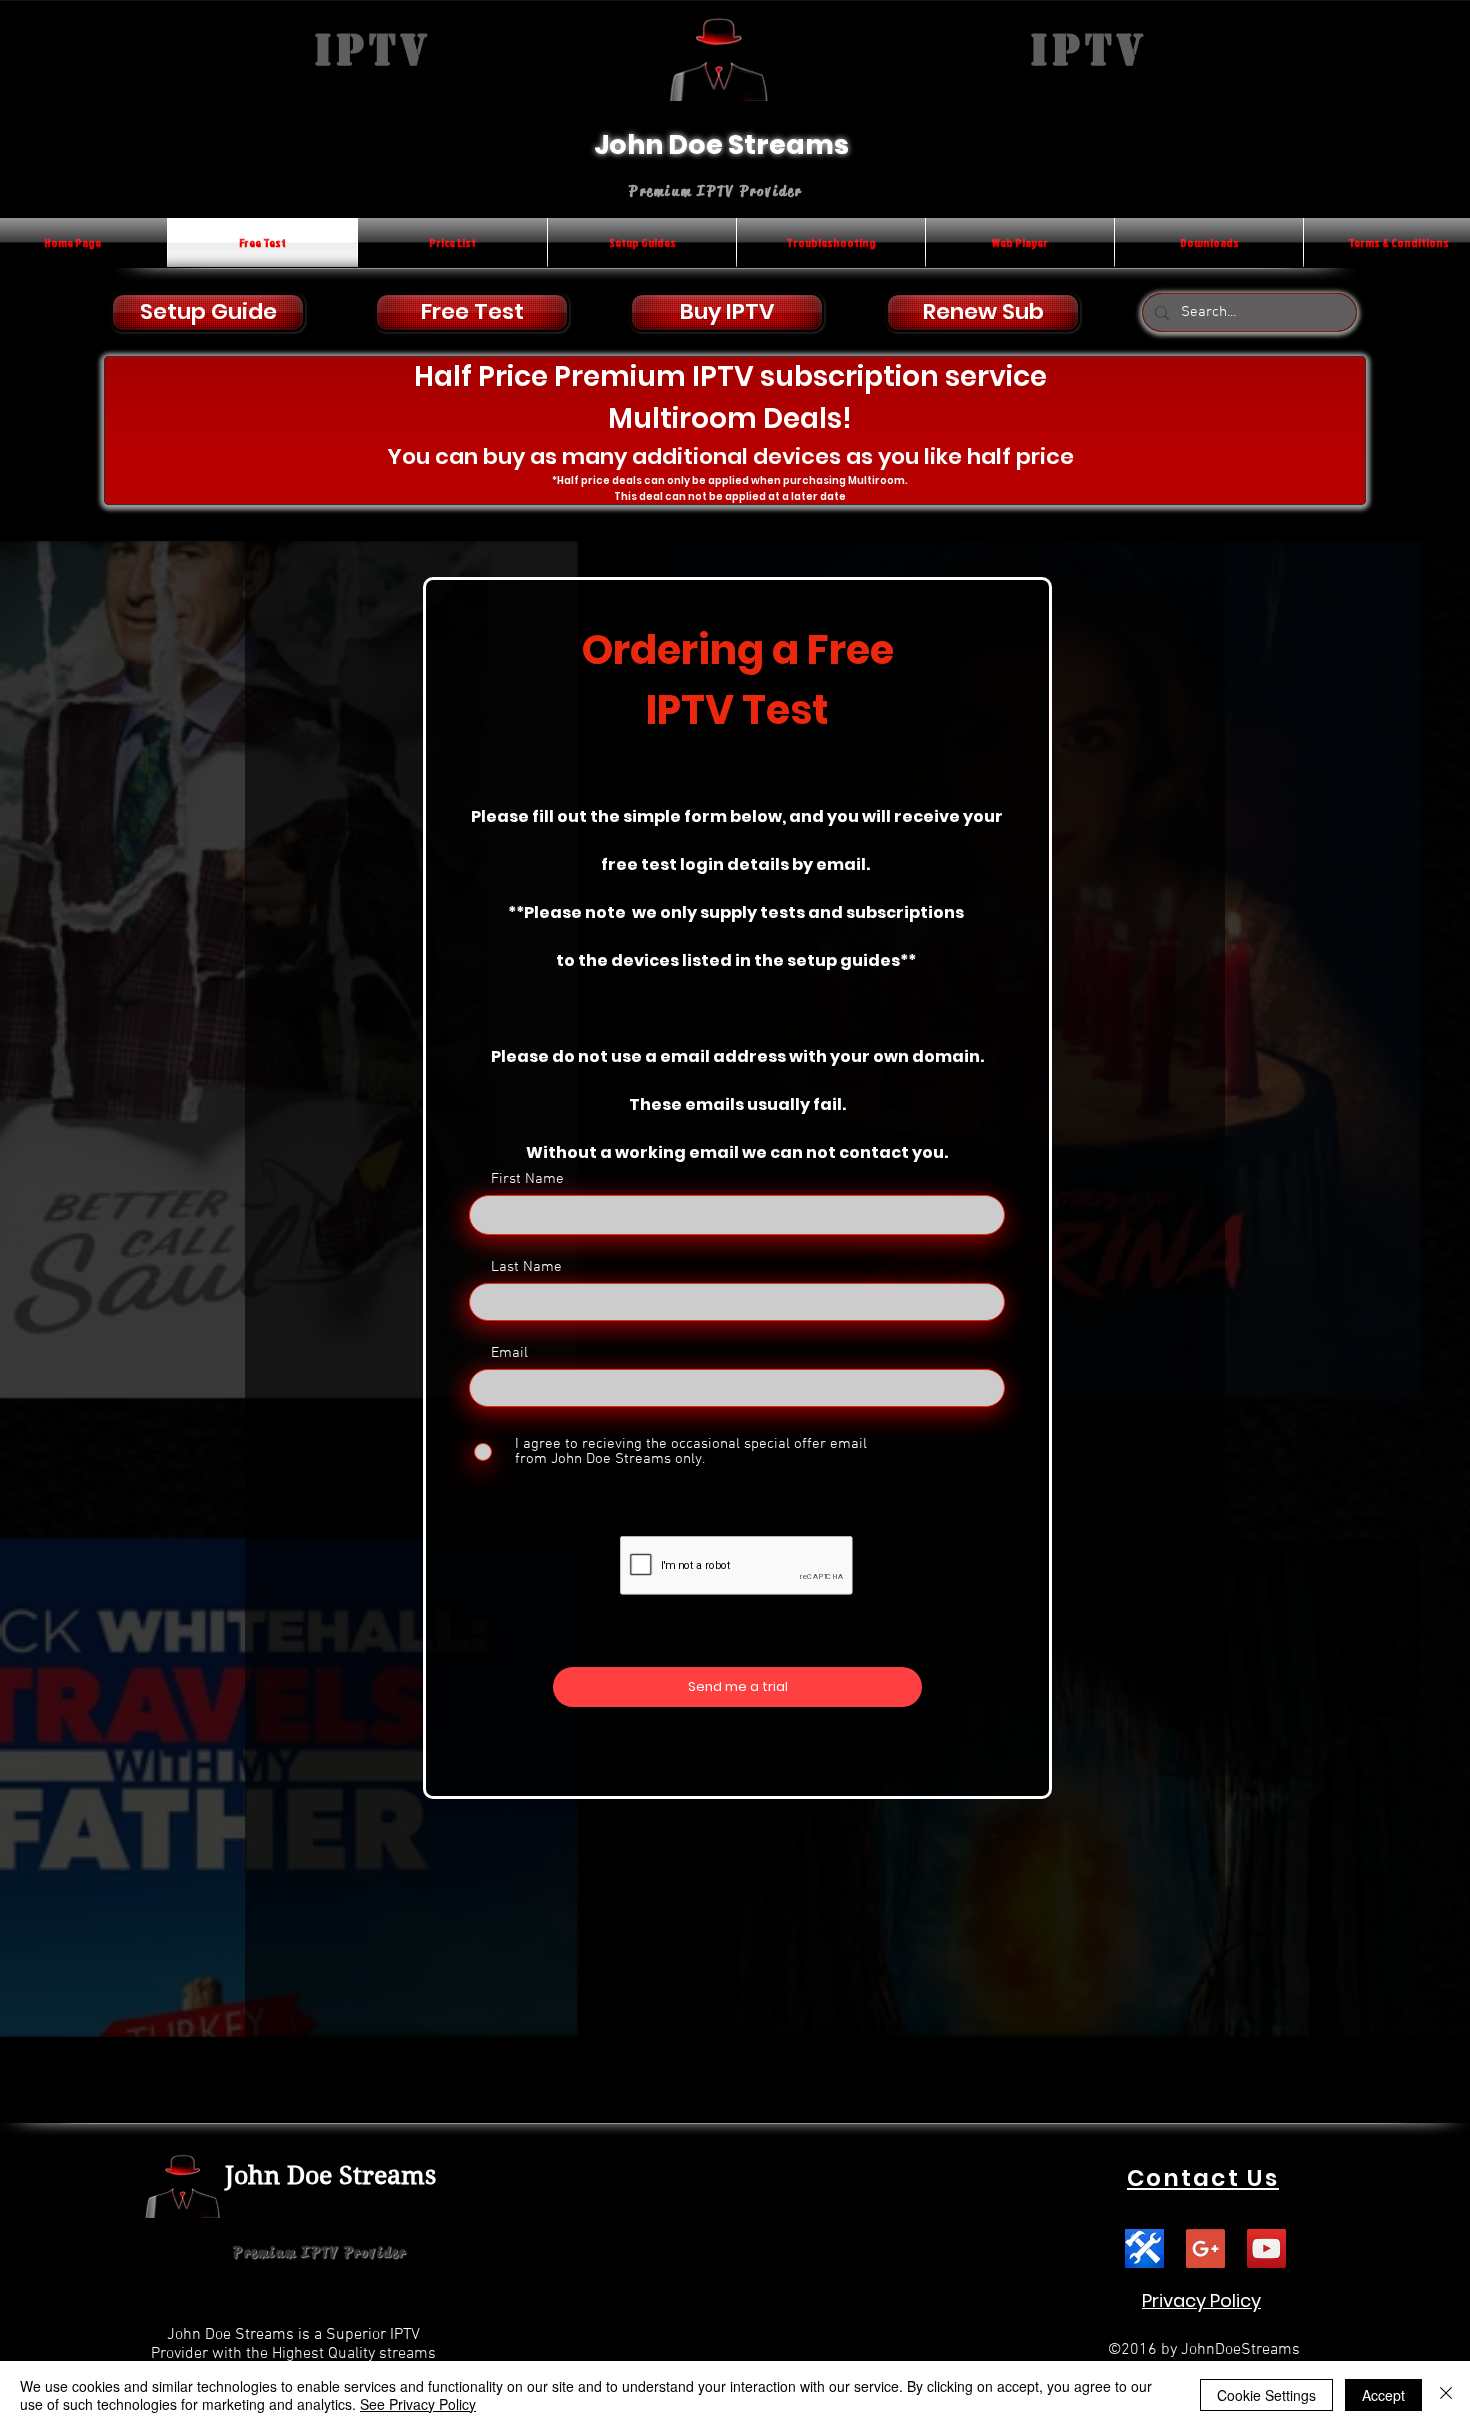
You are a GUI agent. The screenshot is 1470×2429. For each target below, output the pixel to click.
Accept (1383, 2395)
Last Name (526, 1267)
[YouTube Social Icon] (1266, 2248)
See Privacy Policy (418, 2404)
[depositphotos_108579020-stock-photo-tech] (1144, 2248)
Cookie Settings (1266, 2395)
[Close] (1446, 2395)
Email (509, 1353)
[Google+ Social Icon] (1205, 2248)
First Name (527, 1179)
